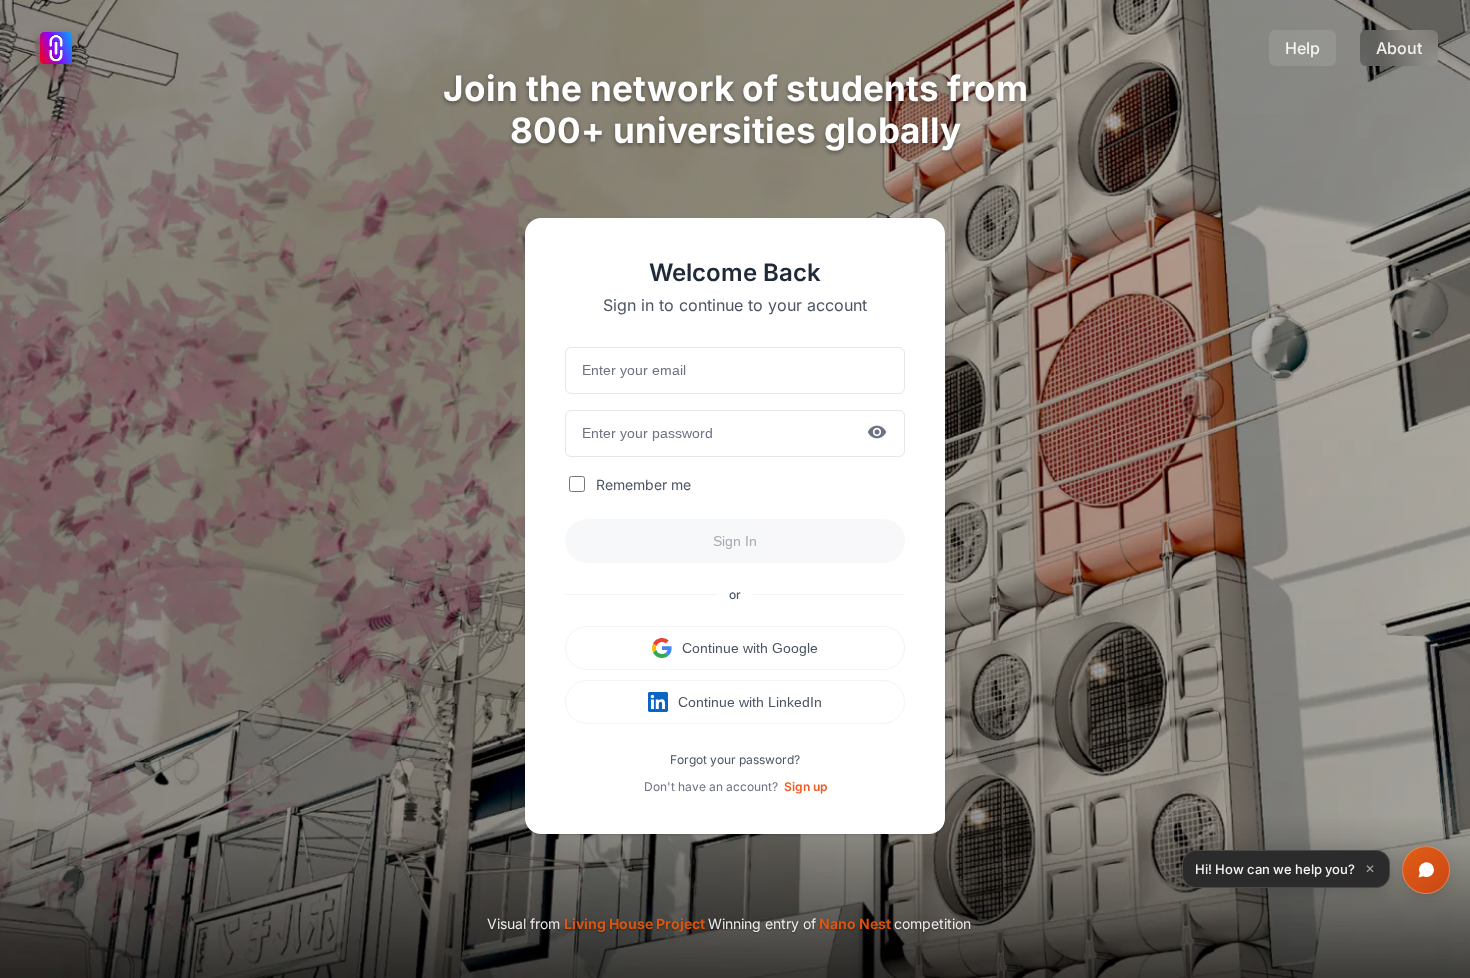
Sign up (805, 786)
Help (1302, 48)
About (1399, 48)
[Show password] (877, 433)
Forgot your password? (735, 759)
